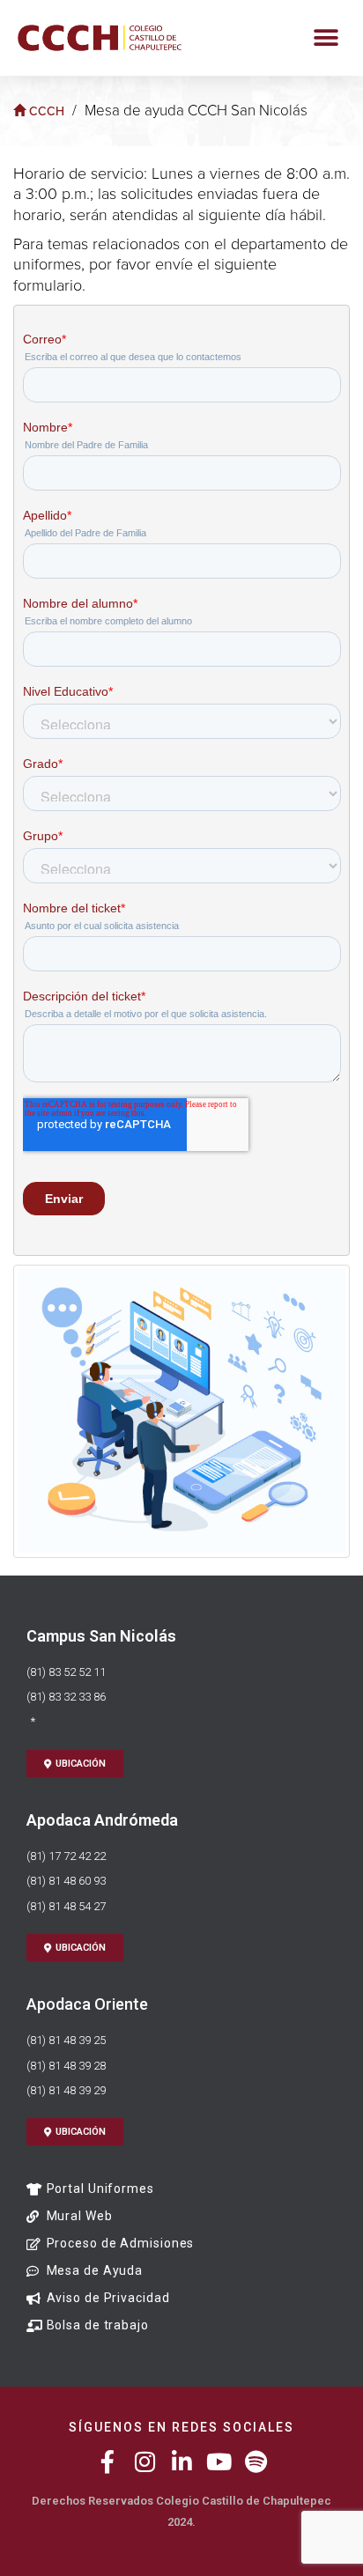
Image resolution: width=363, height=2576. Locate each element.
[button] (326, 37)
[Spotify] (256, 2462)
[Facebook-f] (107, 2462)
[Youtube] (219, 2462)
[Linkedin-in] (181, 2462)
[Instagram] (144, 2462)
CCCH (45, 111)
